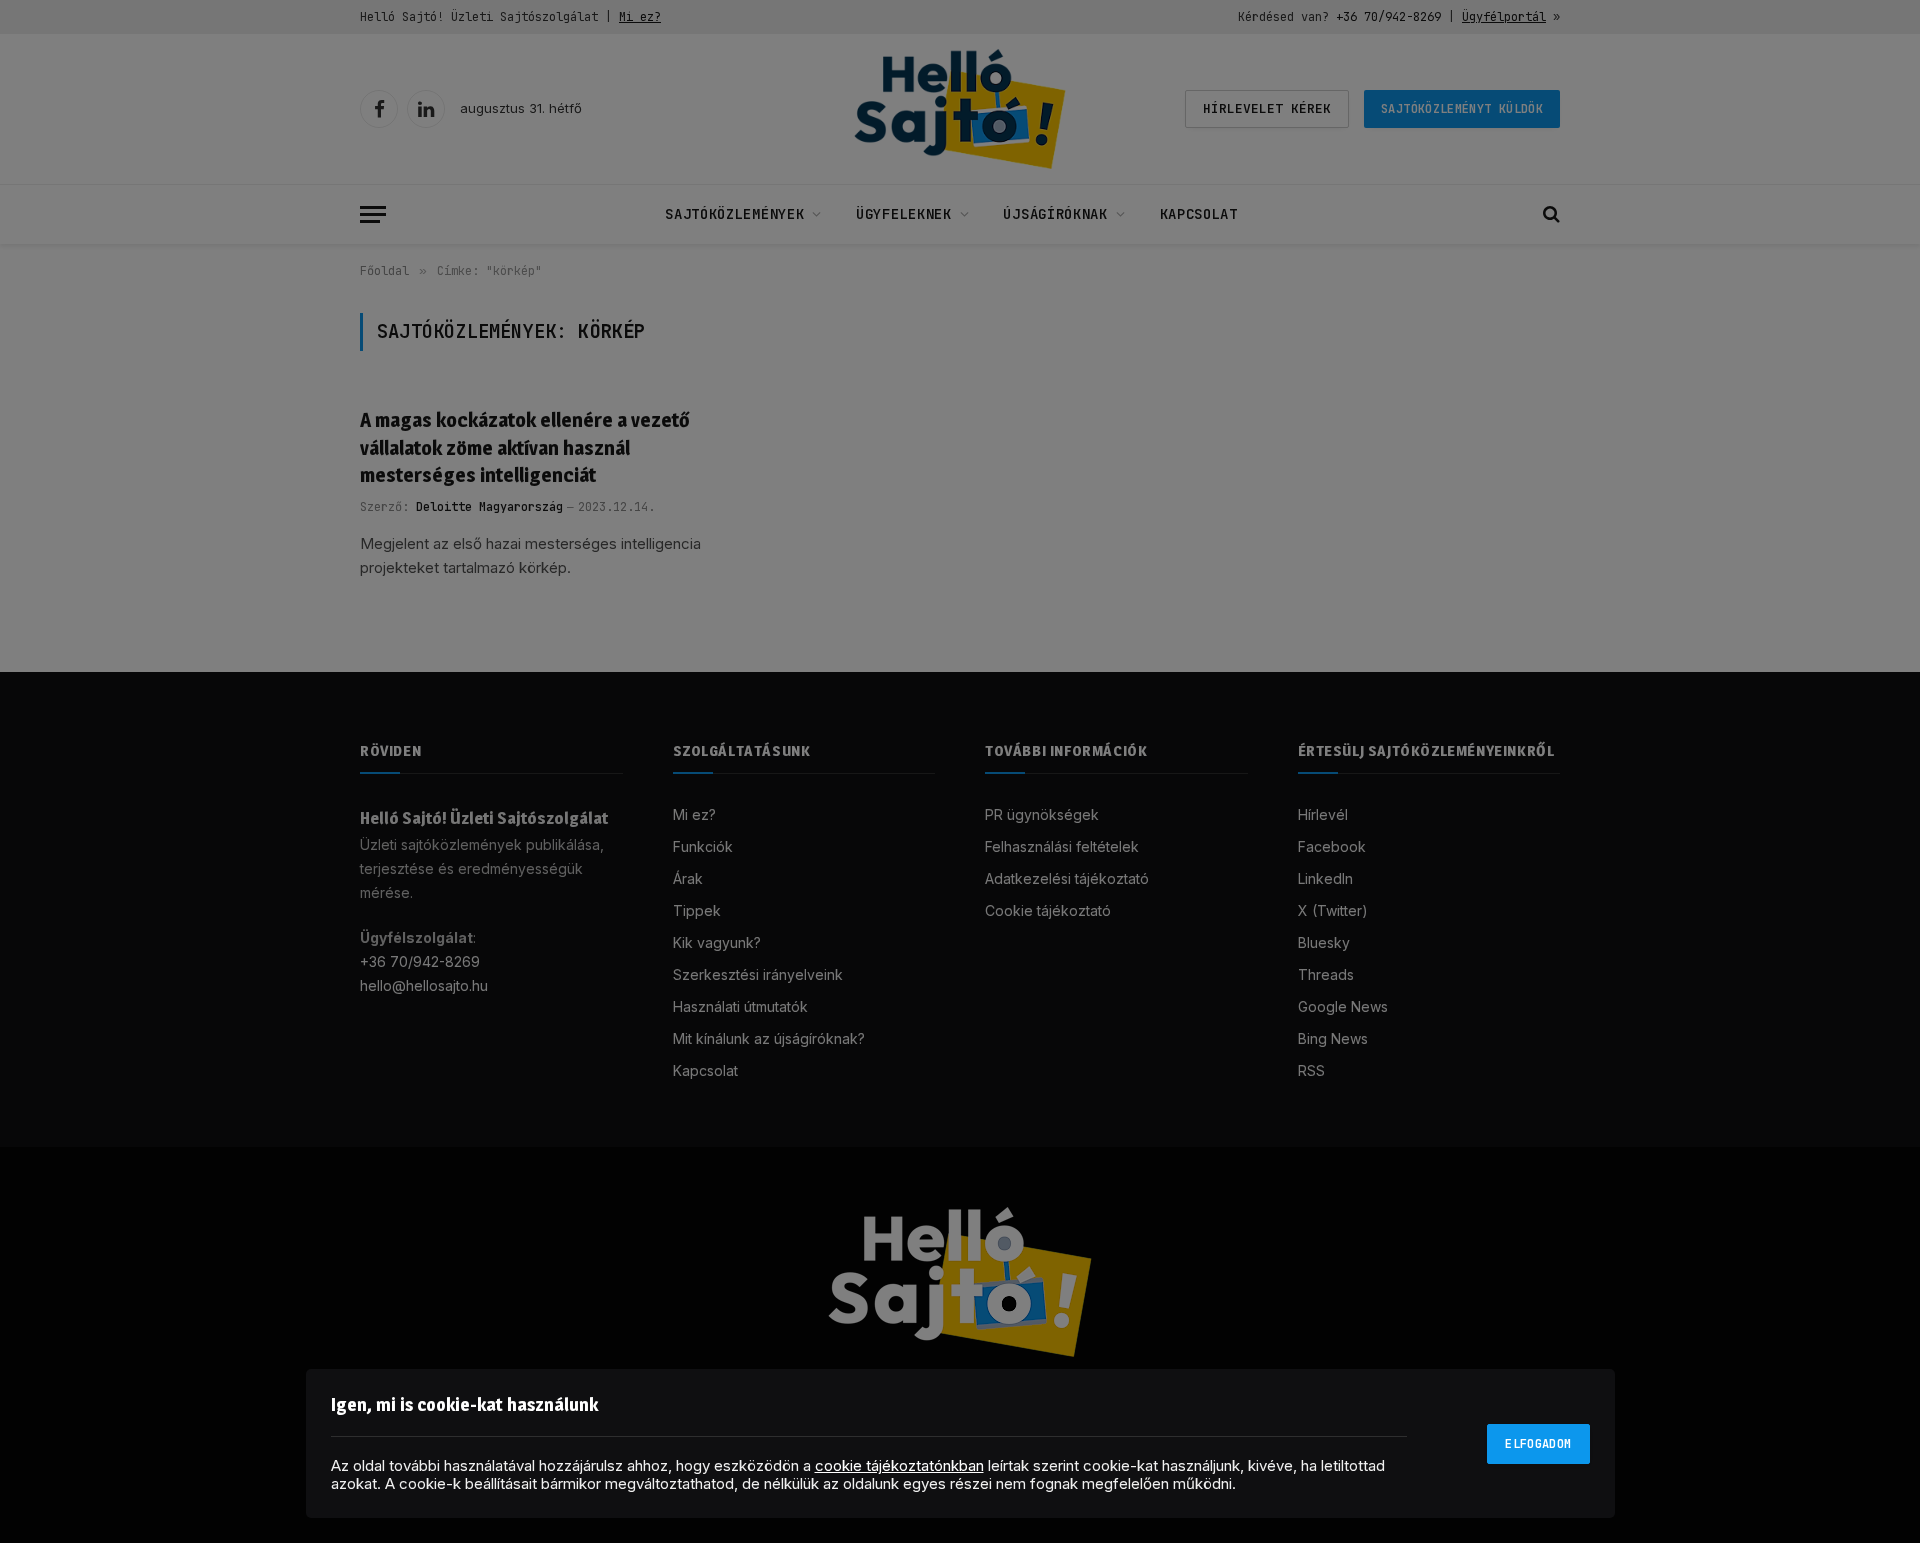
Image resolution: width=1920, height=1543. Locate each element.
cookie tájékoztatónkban (899, 1465)
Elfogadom (1538, 1444)
